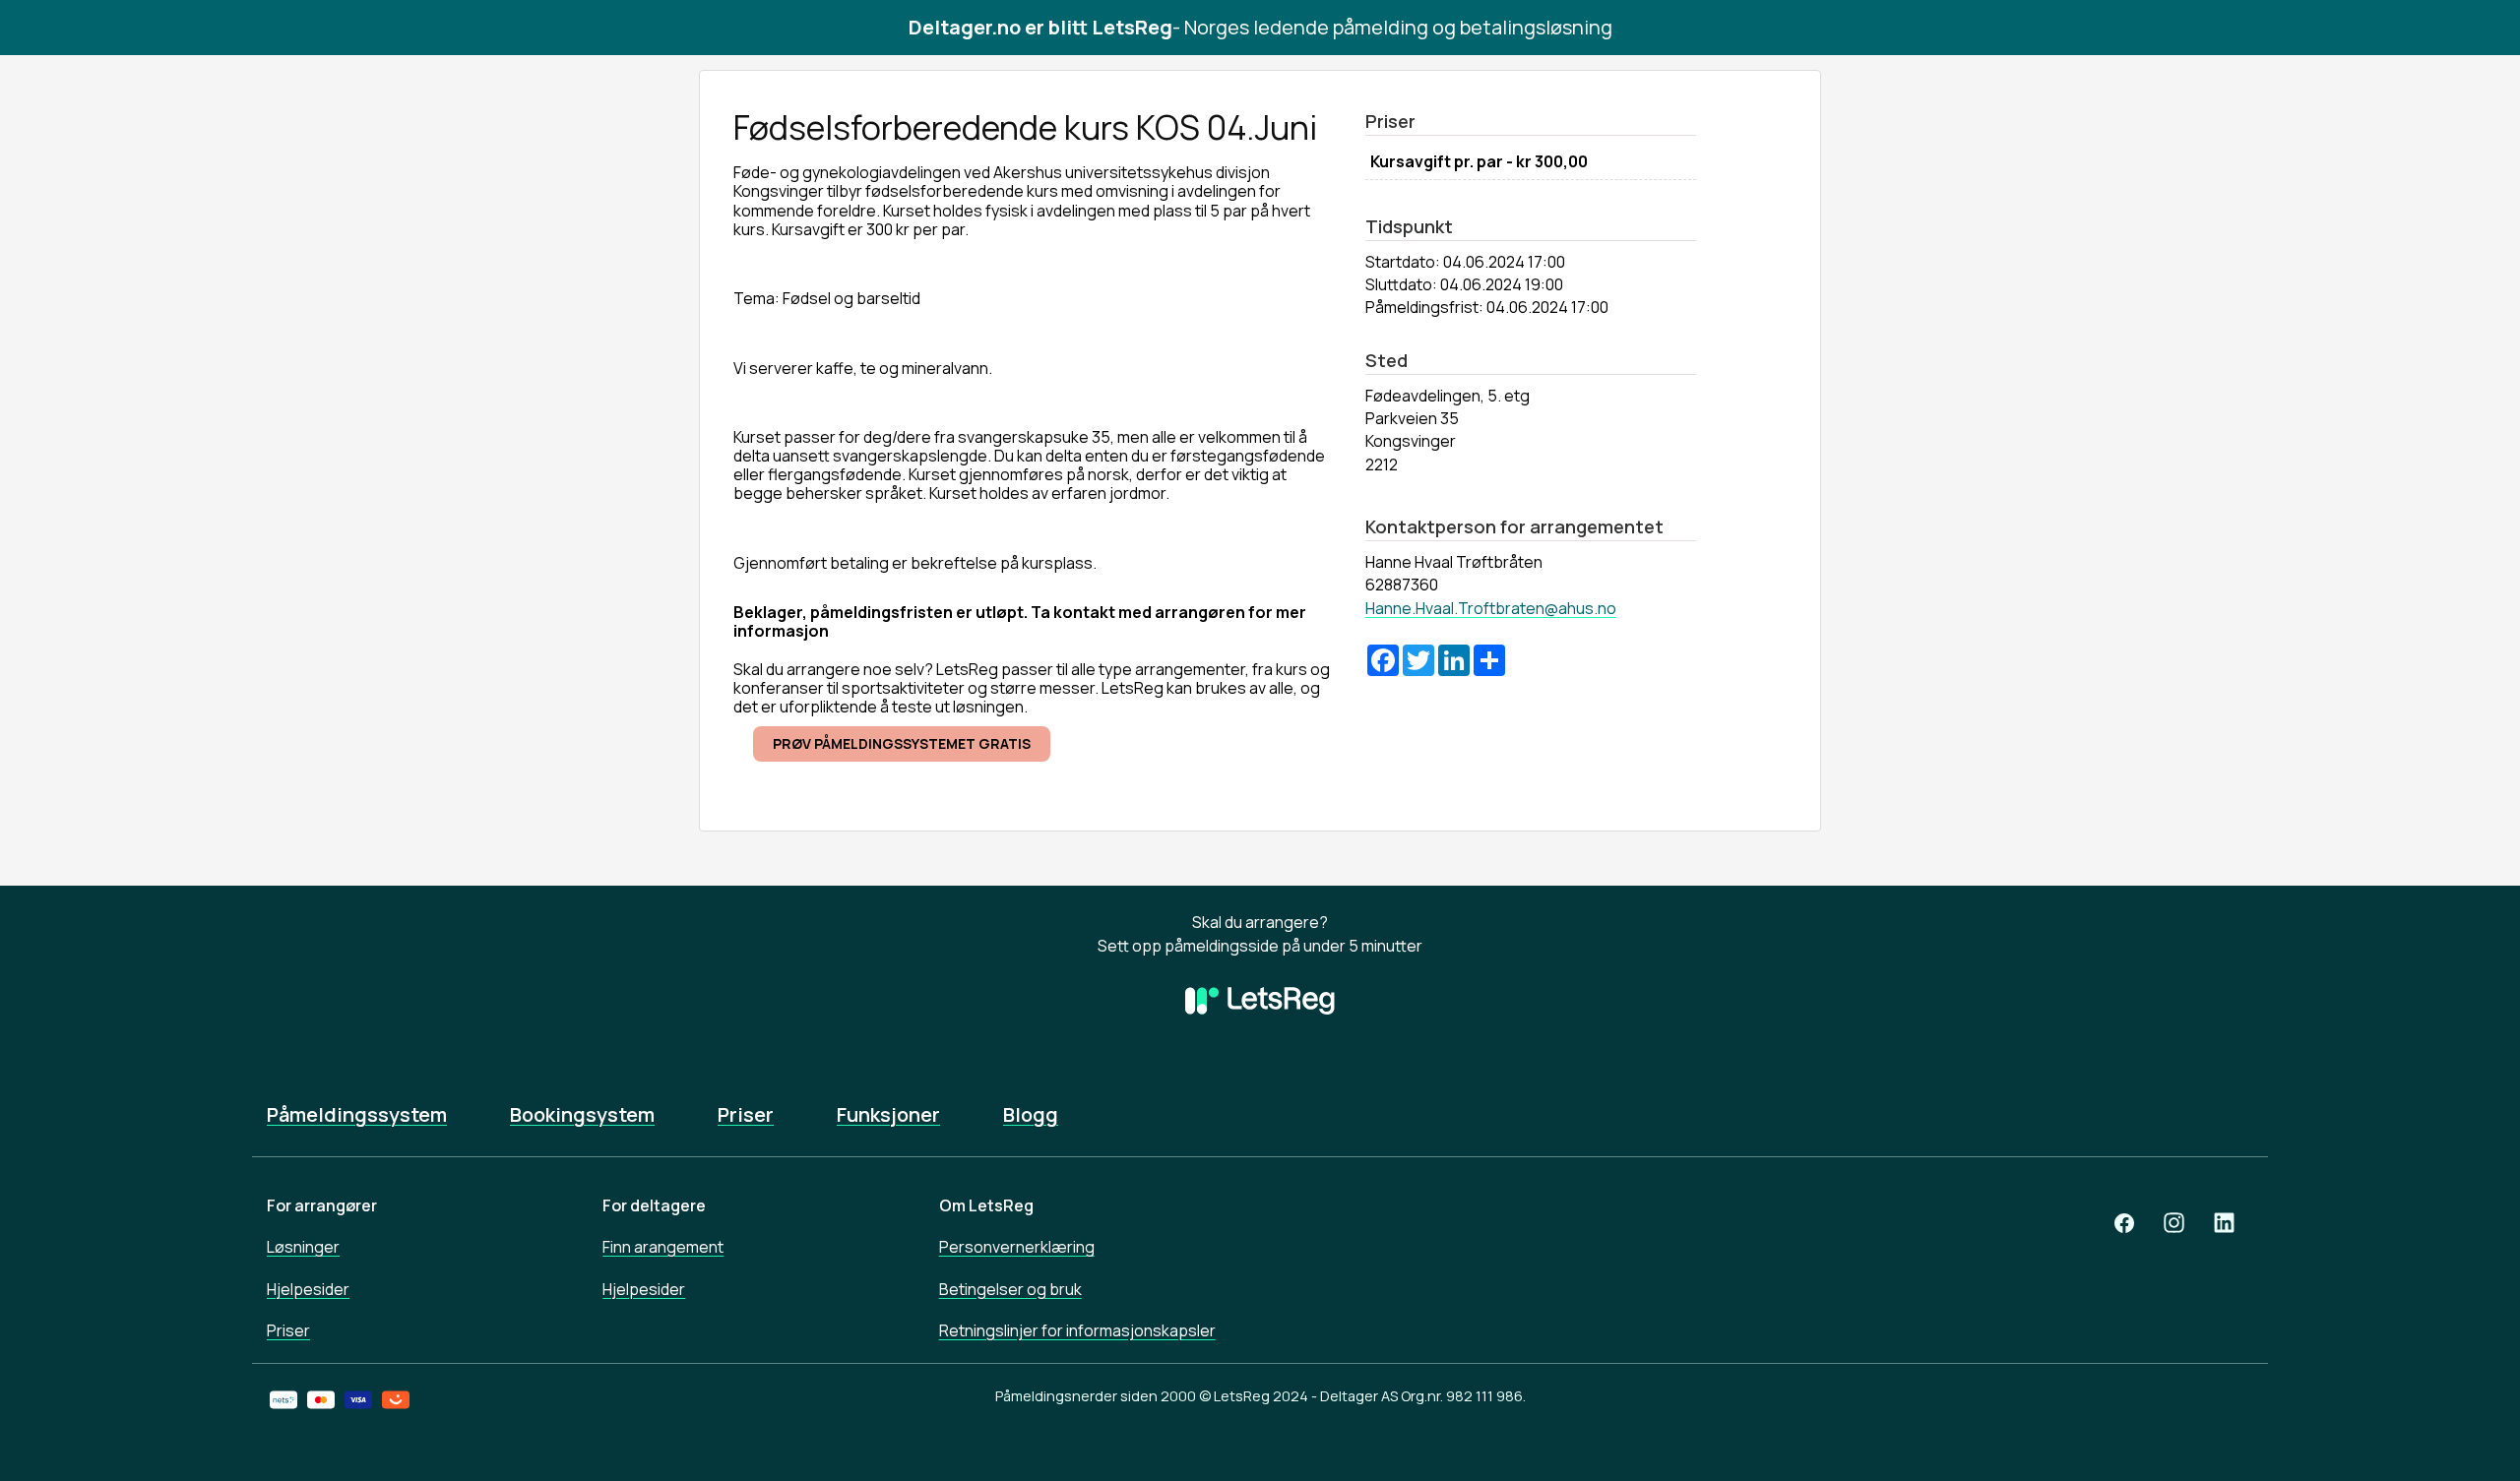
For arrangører (322, 1205)
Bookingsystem (582, 1115)
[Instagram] (2174, 1223)
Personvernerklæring (1017, 1247)
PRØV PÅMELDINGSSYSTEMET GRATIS (902, 743)
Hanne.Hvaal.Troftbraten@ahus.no (1491, 608)
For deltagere (654, 1205)
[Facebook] (2124, 1223)
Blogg (1031, 1115)
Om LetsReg (986, 1205)
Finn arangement (663, 1247)
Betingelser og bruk (1010, 1289)
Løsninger (303, 1247)
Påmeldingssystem (357, 1115)
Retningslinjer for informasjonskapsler (1077, 1330)
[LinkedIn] (2224, 1223)
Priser (746, 1115)
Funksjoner (888, 1115)
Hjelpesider (308, 1289)
